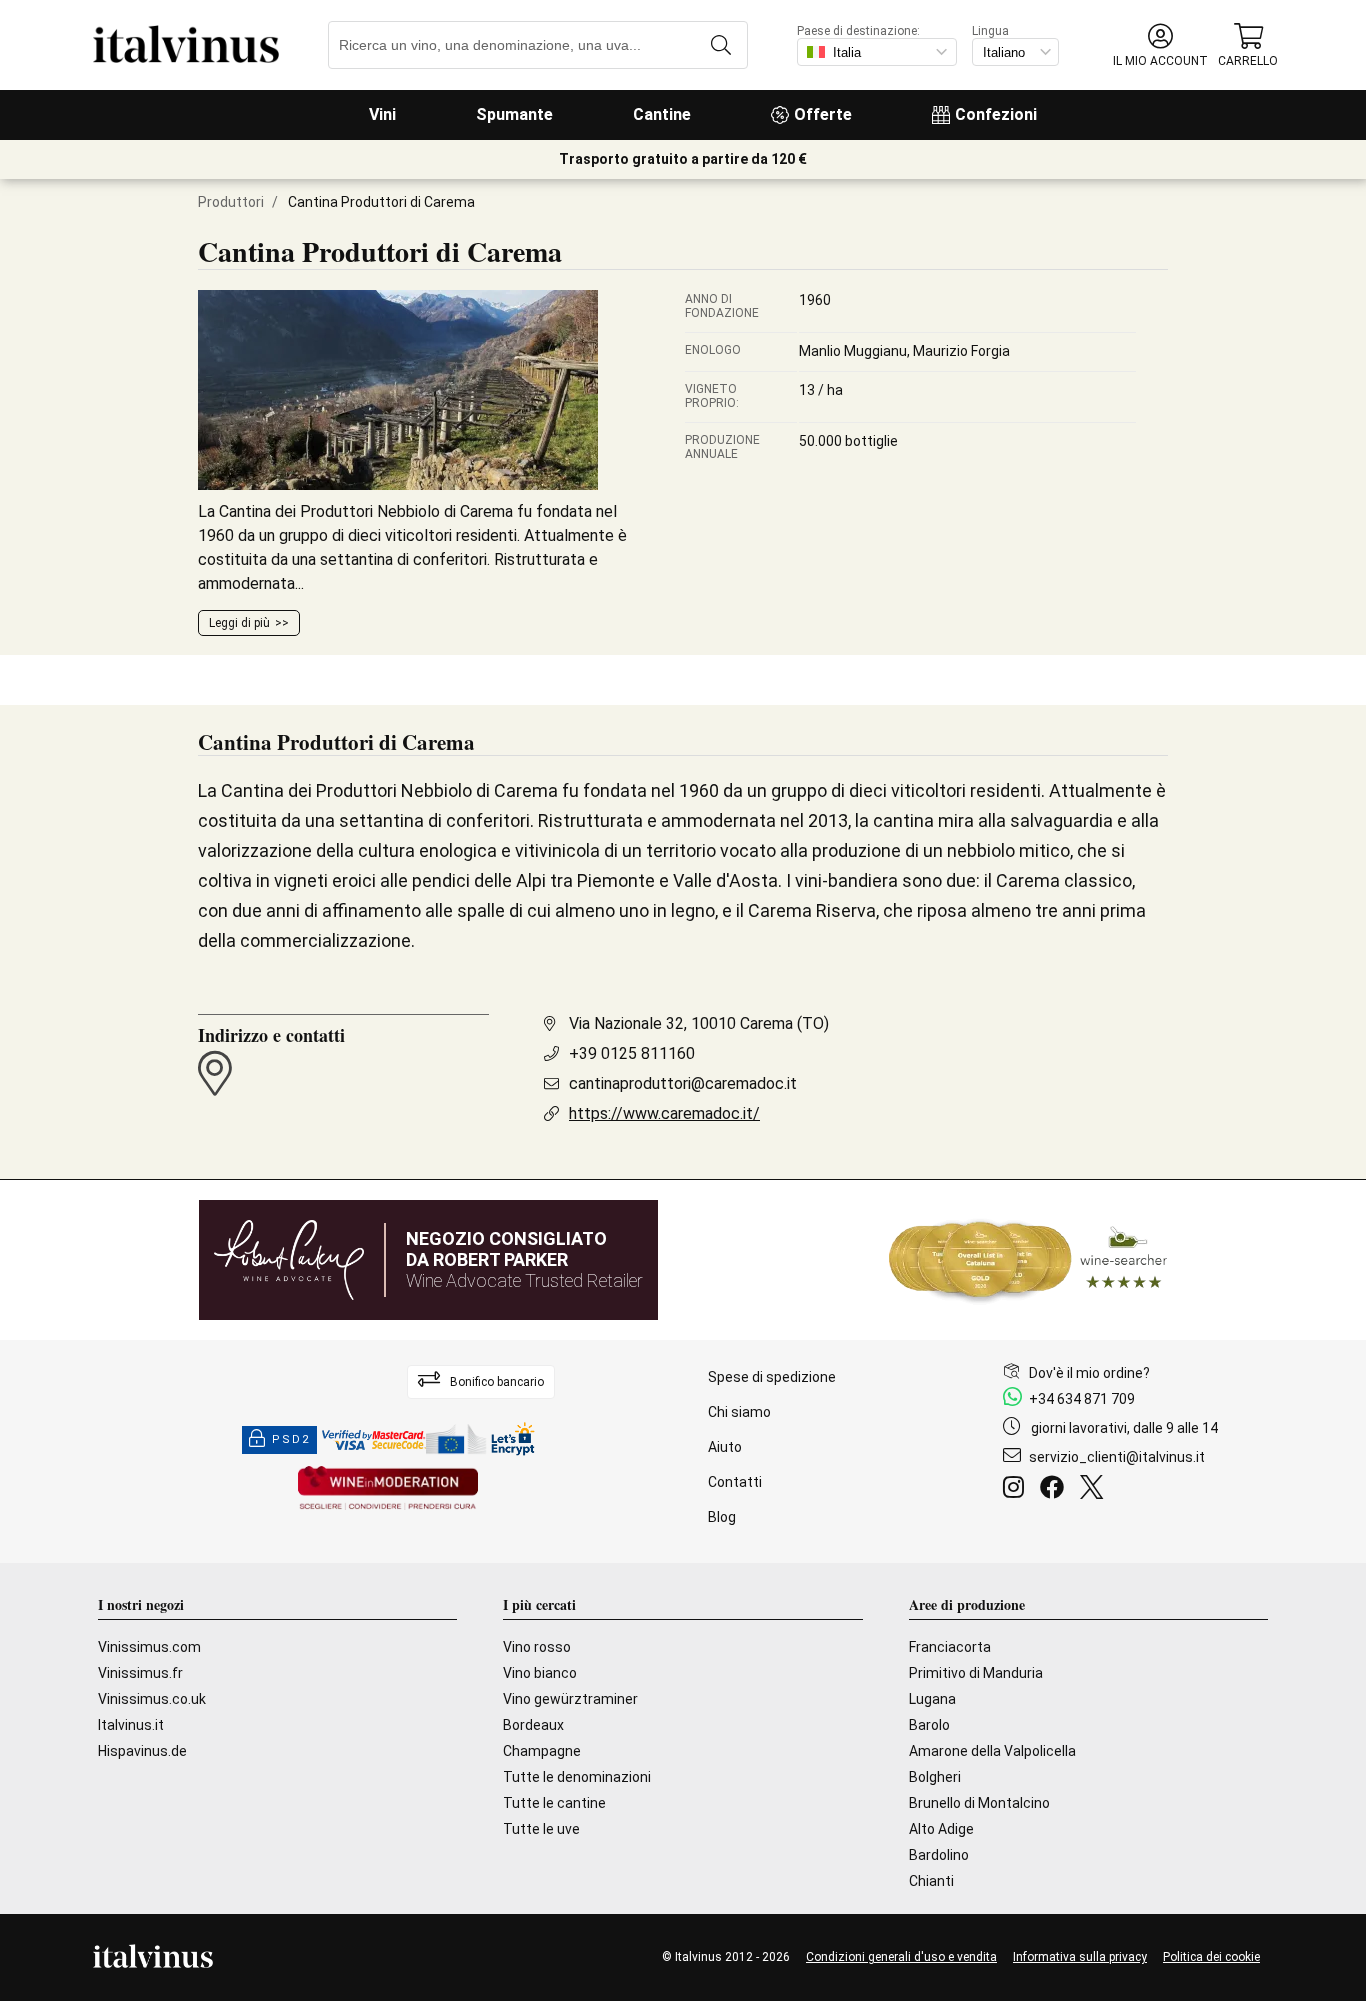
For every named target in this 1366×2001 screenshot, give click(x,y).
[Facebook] (1056, 1490)
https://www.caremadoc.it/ (664, 1113)
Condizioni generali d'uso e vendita (901, 1957)
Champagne (542, 1751)
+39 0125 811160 (632, 1053)
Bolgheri (935, 1777)
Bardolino (939, 1855)
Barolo (929, 1725)
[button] (1160, 45)
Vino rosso (537, 1647)
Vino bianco (540, 1673)
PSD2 (291, 1439)
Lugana (932, 1699)
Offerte (823, 114)
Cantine (662, 114)
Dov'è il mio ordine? (1089, 1373)
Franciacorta (950, 1647)
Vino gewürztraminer (570, 1699)
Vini (382, 114)
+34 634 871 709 (1082, 1399)
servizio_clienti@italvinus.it (1117, 1457)
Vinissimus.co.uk (152, 1699)
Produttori (231, 202)
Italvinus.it (131, 1725)
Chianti (931, 1881)
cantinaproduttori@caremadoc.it (683, 1083)
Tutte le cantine (554, 1803)
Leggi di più (239, 623)
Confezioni (996, 114)
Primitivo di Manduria (976, 1673)
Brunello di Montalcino (979, 1803)
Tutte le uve (541, 1829)
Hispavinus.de (142, 1751)
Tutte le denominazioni (577, 1777)
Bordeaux (533, 1725)
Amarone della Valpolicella (992, 1751)
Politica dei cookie (1211, 1957)
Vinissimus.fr (140, 1673)
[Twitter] (1095, 1490)
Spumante (514, 114)
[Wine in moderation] (388, 1489)
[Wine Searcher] (1028, 1260)
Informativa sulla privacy (1080, 1957)
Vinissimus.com (149, 1647)
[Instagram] (1017, 1490)
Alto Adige (941, 1829)
